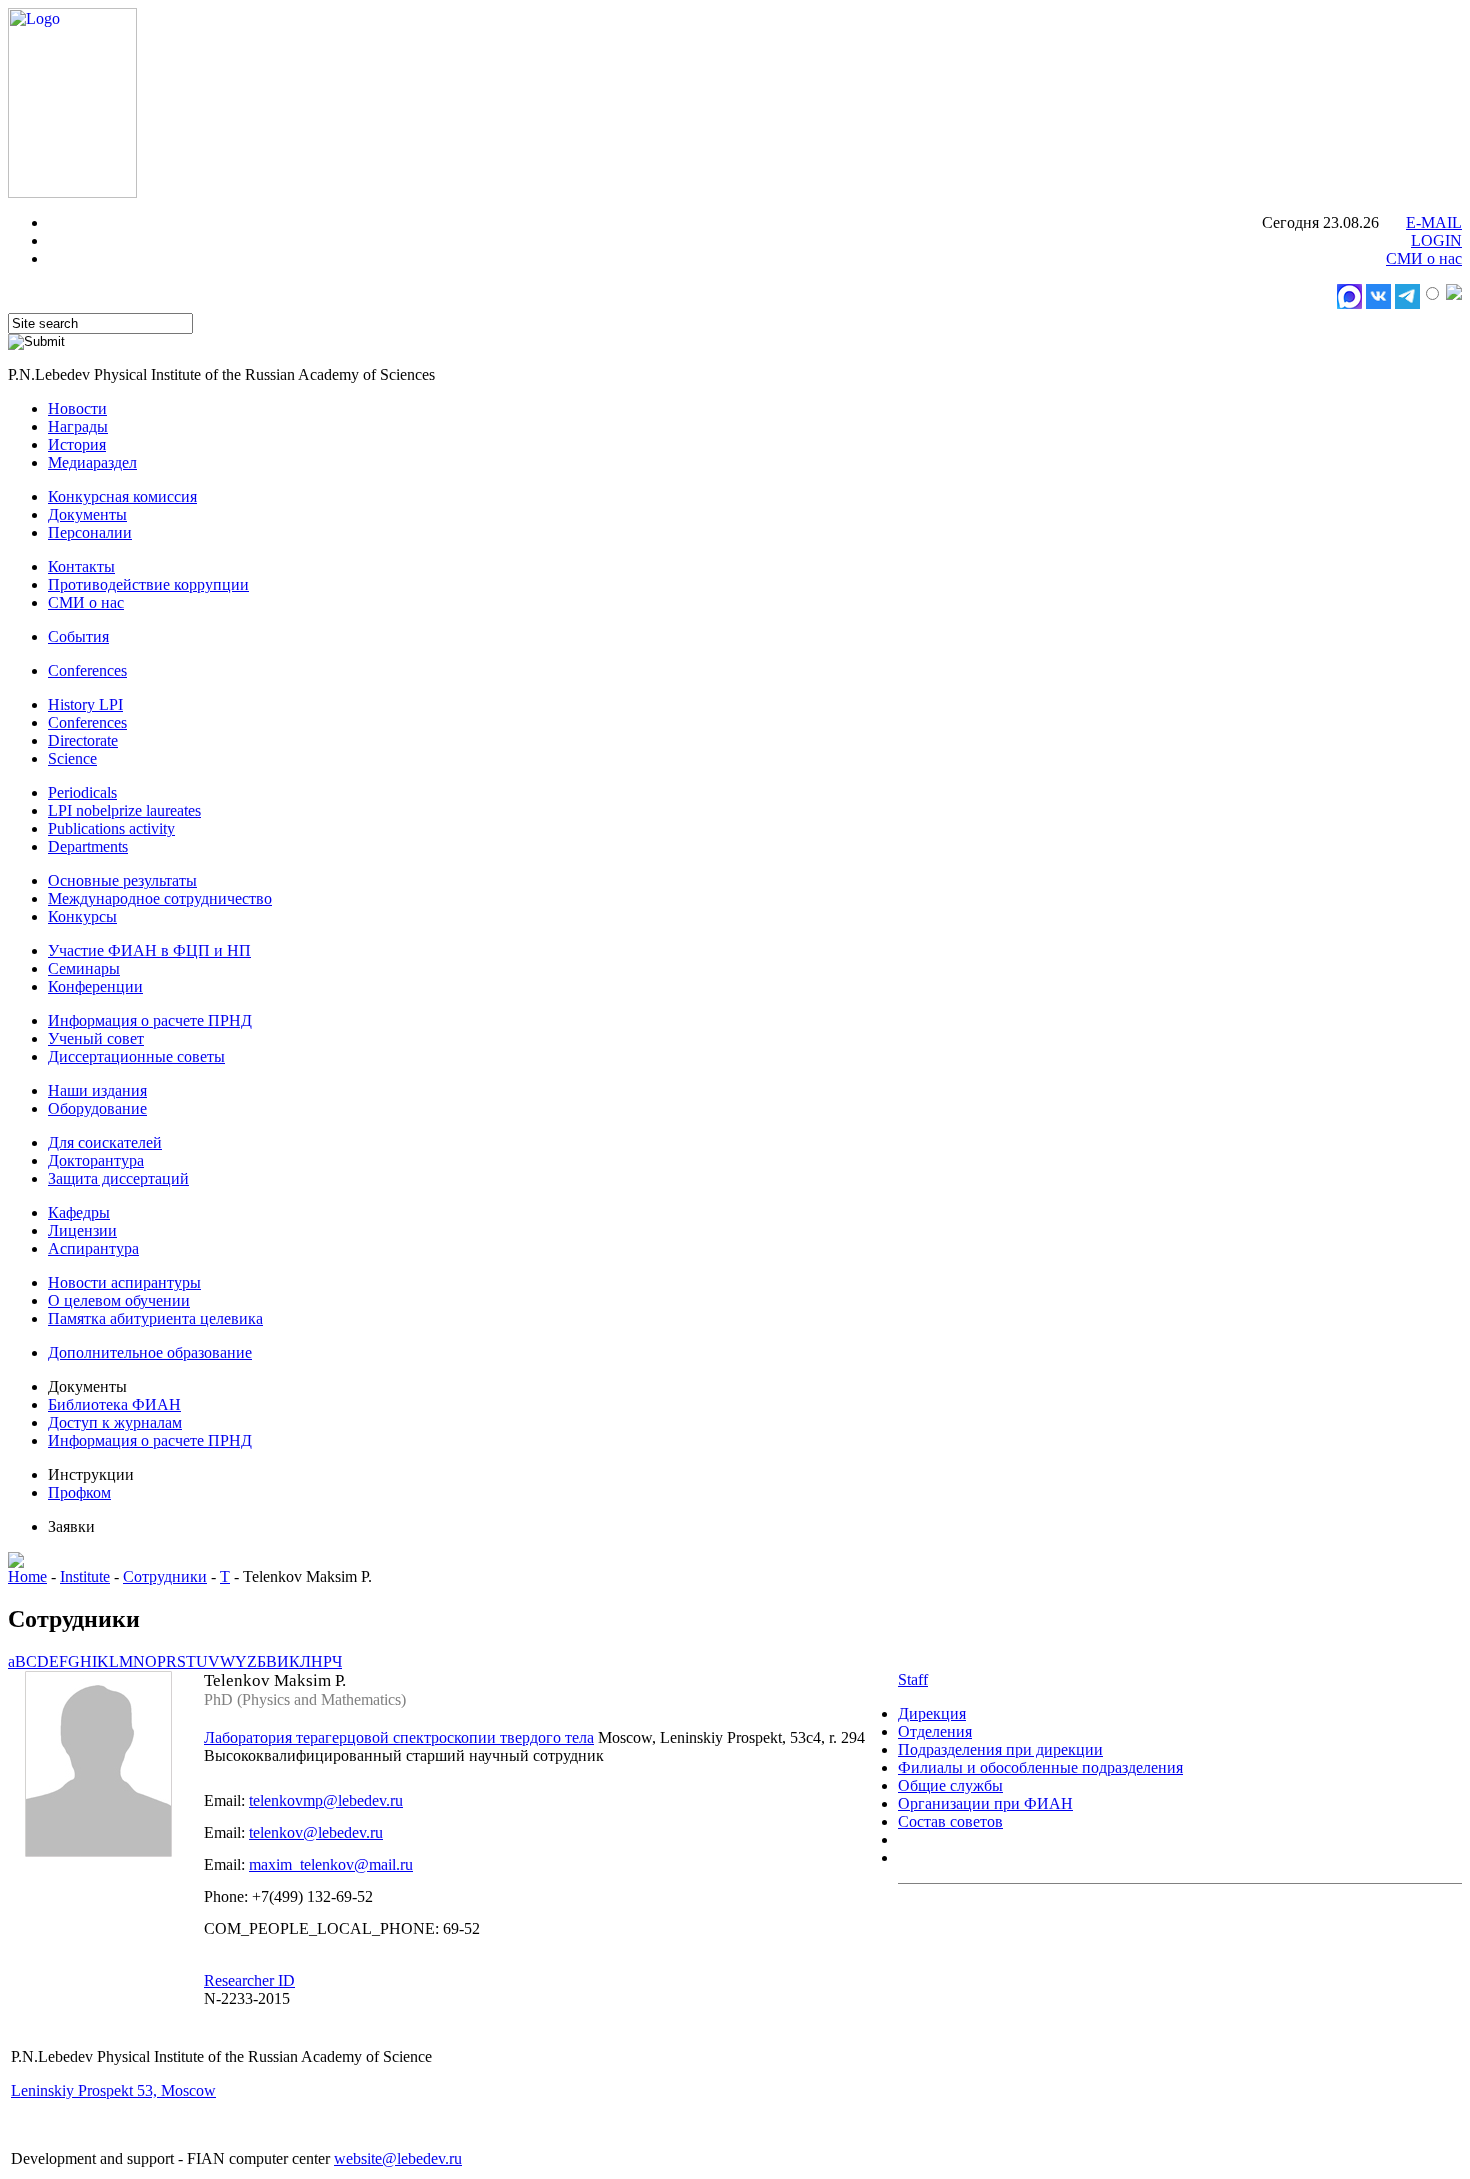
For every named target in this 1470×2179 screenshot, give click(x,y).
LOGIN (1436, 240)
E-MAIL (1434, 222)
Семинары (84, 968)
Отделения (935, 1731)
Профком (79, 1492)
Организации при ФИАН (985, 1803)
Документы (87, 514)
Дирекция (932, 1713)
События (78, 636)
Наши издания (97, 1090)
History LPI (85, 704)
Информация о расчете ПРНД (150, 1020)
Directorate (83, 740)
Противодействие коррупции (148, 584)
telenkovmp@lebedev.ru (326, 1800)
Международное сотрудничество (160, 898)
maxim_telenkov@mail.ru (331, 1864)
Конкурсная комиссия (122, 496)
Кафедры (79, 1212)
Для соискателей (105, 1142)
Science (72, 758)
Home (27, 1576)
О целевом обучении (119, 1300)
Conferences (87, 670)
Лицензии (82, 1230)
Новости (77, 408)
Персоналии (90, 532)
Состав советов (950, 1821)
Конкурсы (82, 916)
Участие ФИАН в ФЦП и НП (149, 950)
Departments (88, 846)
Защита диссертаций (118, 1178)
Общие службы (950, 1785)
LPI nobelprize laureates (124, 810)
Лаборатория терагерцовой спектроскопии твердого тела (399, 1737)
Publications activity (111, 828)
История (77, 444)
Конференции (95, 986)
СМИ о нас (1424, 258)
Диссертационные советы (136, 1056)
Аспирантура (93, 1248)
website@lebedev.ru (398, 2158)
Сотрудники (165, 1576)
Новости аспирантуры (124, 1282)
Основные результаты (122, 880)
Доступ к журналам (115, 1422)
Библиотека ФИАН (114, 1404)
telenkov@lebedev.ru (316, 1832)
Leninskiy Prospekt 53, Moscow (113, 2090)
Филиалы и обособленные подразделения (1040, 1767)
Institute (85, 1576)
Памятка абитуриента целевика (155, 1318)
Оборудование (97, 1108)
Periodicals (82, 792)
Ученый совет (96, 1038)
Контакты (81, 566)
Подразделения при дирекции (1000, 1749)
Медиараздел (92, 462)
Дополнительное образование (150, 1352)
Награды (78, 426)
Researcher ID (249, 1980)
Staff (913, 1679)
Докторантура (96, 1160)
